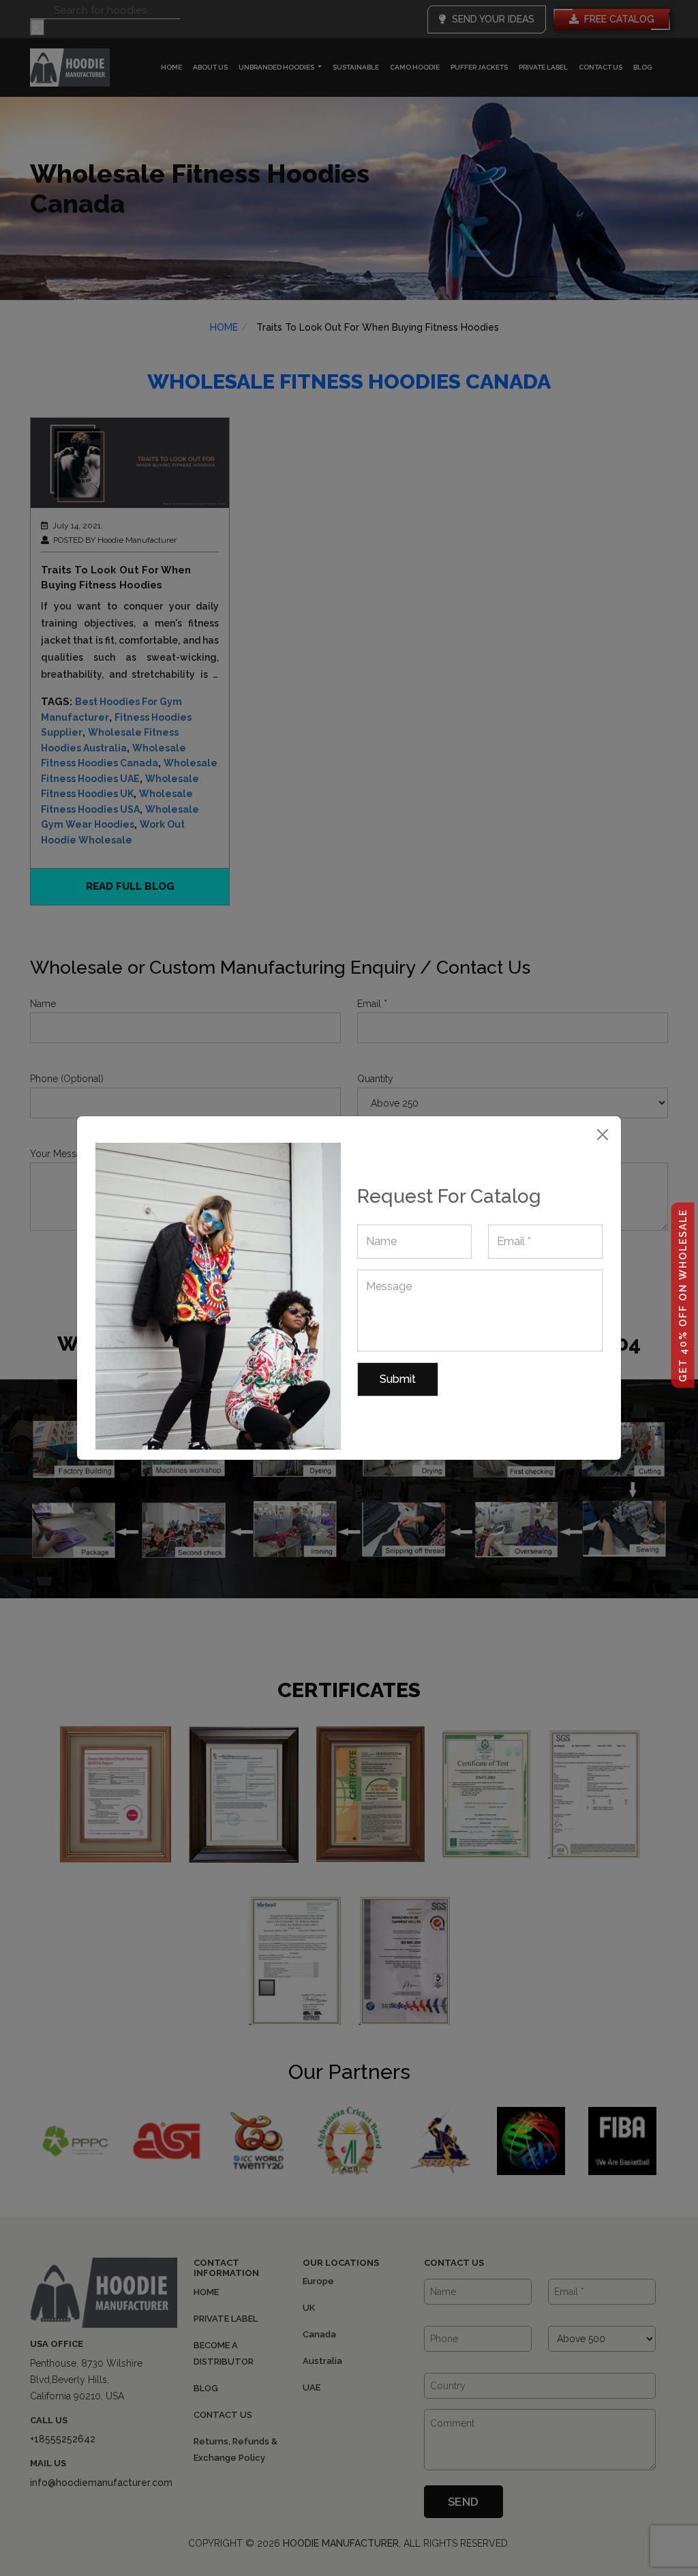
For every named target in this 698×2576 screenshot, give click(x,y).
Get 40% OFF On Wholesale (683, 1296)
